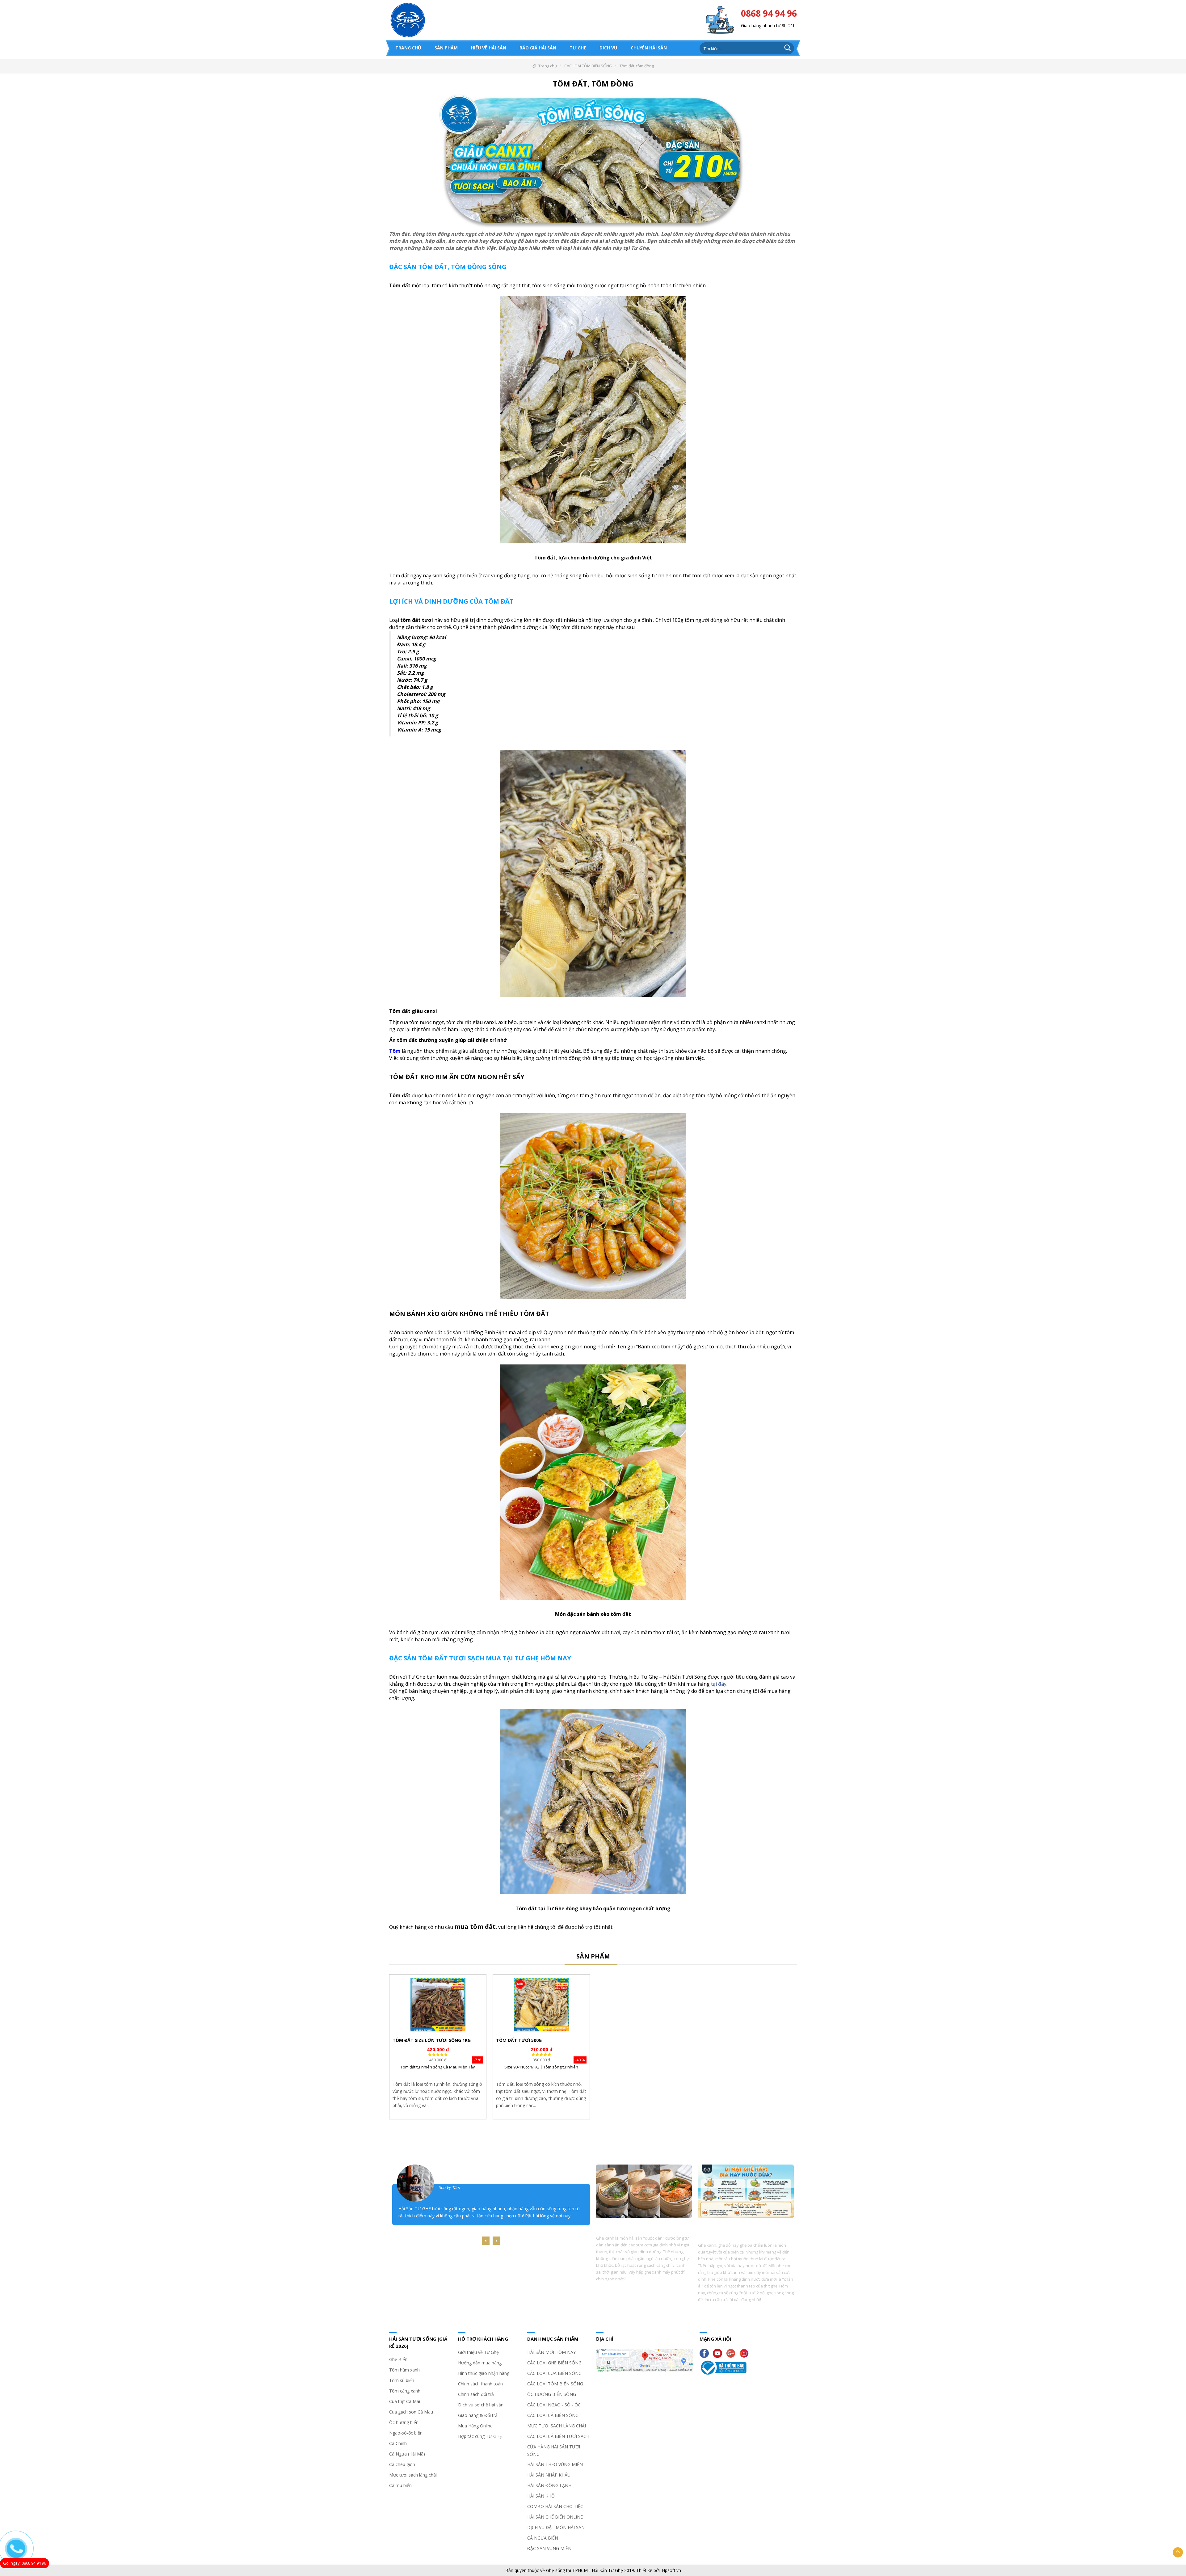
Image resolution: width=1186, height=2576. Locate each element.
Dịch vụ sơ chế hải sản (481, 2405)
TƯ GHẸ (578, 48)
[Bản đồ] (645, 2361)
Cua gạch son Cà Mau (411, 2412)
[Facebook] (706, 2353)
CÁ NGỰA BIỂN (543, 2538)
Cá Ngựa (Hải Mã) (407, 2454)
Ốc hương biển (404, 2422)
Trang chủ (408, 48)
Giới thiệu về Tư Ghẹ (478, 2352)
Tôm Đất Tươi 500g (519, 2040)
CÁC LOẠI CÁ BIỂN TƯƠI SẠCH (558, 2436)
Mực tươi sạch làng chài (413, 2475)
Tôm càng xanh (405, 2391)
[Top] (1178, 2552)
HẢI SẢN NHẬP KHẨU (549, 2475)
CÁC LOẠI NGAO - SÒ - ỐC (554, 2405)
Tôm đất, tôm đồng (637, 66)
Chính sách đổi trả (476, 2394)
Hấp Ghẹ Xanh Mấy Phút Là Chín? (635, 2226)
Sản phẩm (446, 48)
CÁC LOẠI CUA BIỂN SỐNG (554, 2373)
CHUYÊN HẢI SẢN (649, 48)
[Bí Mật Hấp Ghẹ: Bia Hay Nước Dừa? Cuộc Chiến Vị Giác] (746, 2193)
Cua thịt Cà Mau (405, 2401)
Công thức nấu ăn (633, 2152)
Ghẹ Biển (398, 2359)
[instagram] (746, 2353)
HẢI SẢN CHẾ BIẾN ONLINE (555, 2517)
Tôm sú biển (402, 2380)
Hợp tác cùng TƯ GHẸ (480, 2436)
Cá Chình (398, 2443)
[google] (732, 2353)
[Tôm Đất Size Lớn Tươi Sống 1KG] (438, 2005)
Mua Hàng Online (475, 2426)
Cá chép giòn (402, 2464)
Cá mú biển (400, 2485)
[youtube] (719, 2353)
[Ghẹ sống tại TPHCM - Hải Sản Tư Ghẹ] (408, 19)
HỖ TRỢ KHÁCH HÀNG (483, 2339)
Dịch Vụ (608, 48)
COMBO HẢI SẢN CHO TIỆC (555, 2506)
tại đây (719, 1684)
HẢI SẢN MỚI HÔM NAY (551, 2352)
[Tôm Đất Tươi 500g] (541, 2005)
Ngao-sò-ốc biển (406, 2433)
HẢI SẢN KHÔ (541, 2496)
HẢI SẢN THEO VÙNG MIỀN (555, 2464)
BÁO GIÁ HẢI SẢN (538, 48)
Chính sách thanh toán (480, 2384)
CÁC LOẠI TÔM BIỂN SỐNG (588, 66)
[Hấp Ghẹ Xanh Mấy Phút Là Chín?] (644, 2193)
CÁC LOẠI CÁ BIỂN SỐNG (553, 2415)
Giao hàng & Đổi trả (478, 2415)
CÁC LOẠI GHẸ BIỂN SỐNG (554, 2363)
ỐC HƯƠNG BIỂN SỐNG (552, 2394)
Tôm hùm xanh (404, 2370)
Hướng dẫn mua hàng (480, 2363)
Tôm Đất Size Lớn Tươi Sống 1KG (432, 2040)
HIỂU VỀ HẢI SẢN (489, 48)
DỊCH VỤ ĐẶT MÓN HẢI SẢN (556, 2527)
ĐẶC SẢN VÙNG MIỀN (549, 2548)
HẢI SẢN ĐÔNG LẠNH (549, 2485)
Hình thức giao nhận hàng (484, 2373)
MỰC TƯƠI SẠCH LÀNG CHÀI (557, 2426)
